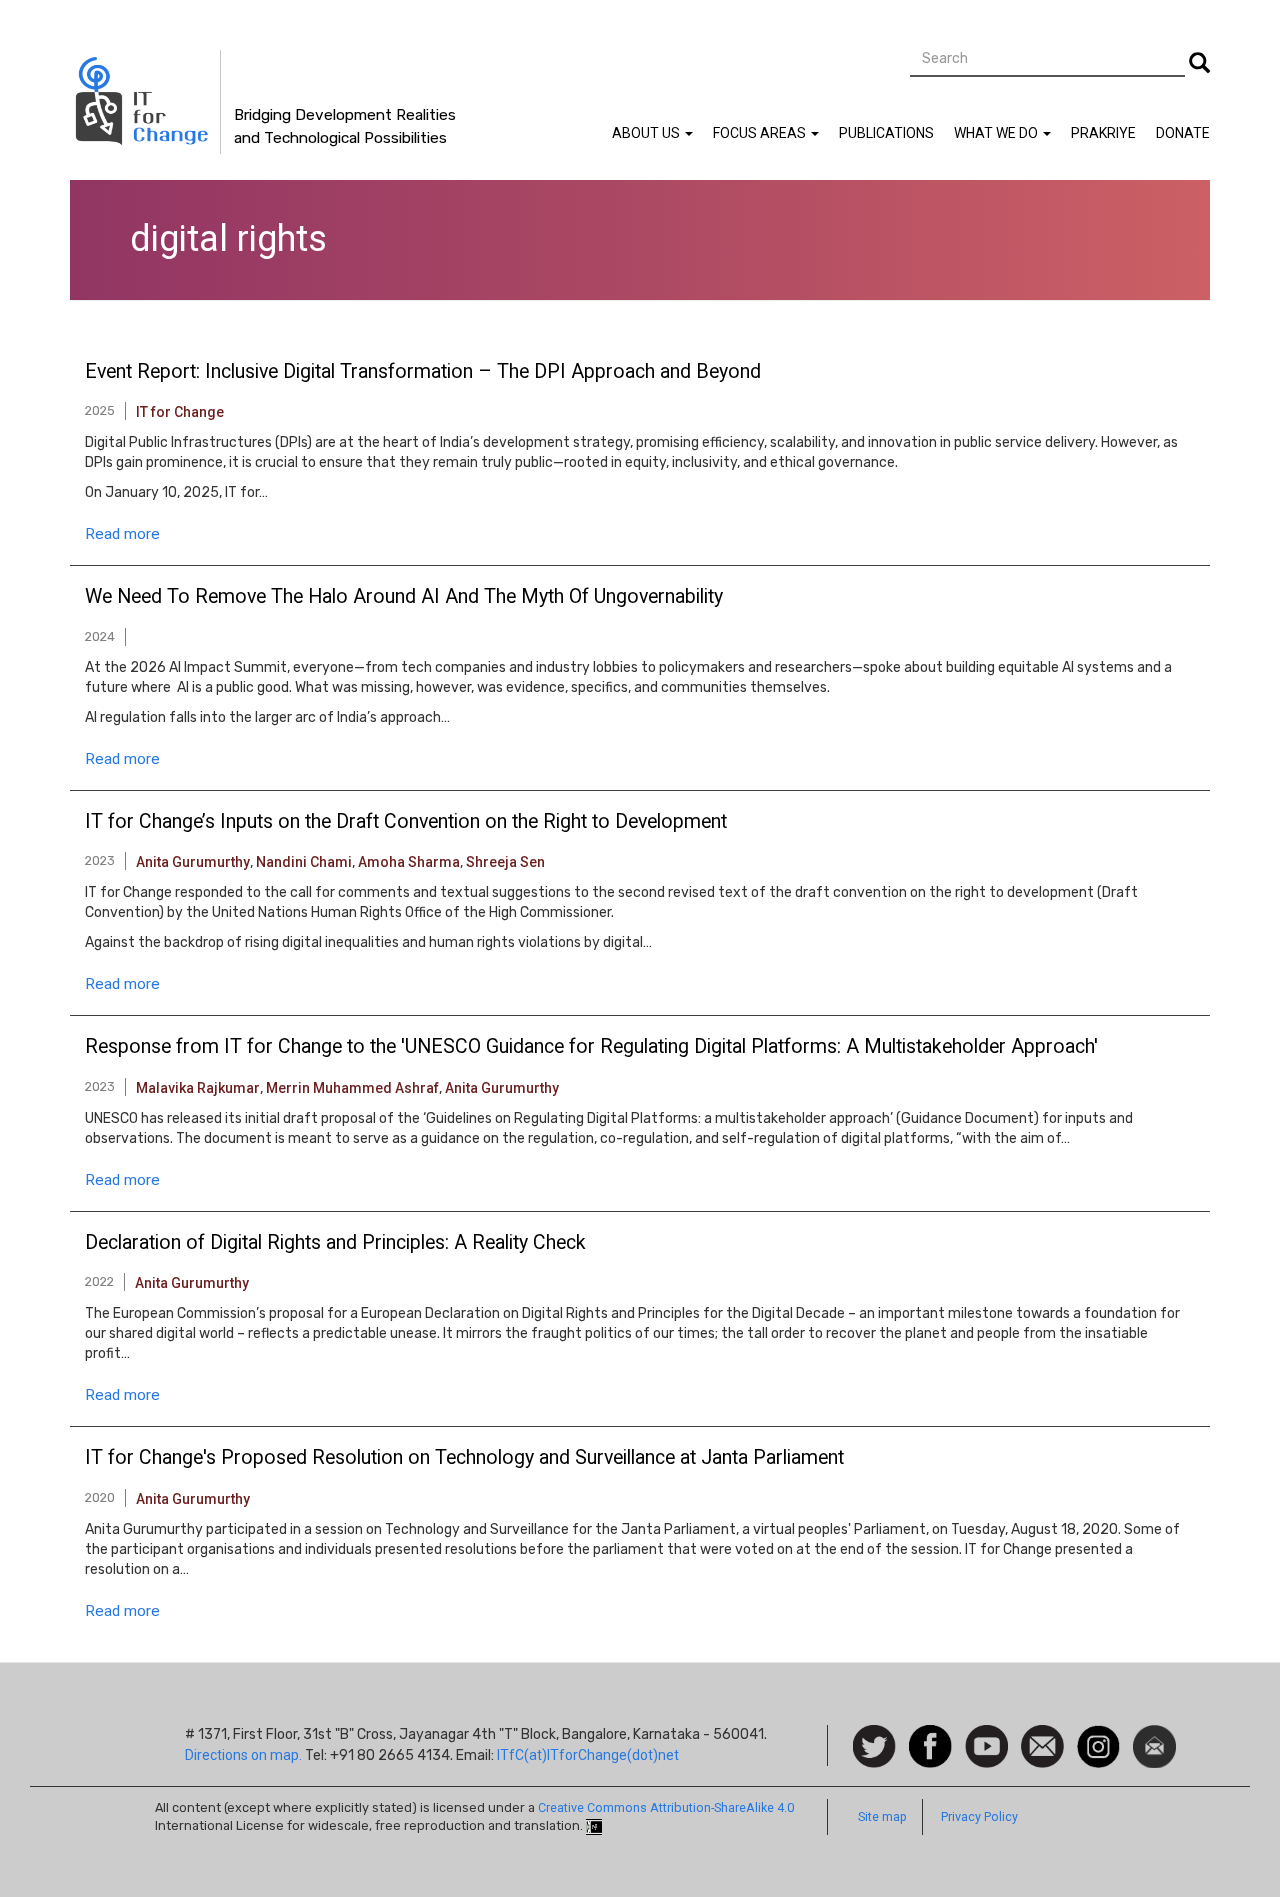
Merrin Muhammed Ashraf (352, 1088)
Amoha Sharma (409, 862)
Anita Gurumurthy (193, 862)
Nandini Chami (304, 862)
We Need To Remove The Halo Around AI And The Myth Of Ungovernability (404, 597)
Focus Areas (761, 133)
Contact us (1042, 1745)
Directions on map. (243, 1755)
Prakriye (1103, 133)
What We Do (997, 133)
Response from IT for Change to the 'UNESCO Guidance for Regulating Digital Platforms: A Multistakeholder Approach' (591, 1047)
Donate (1183, 133)
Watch (985, 1735)
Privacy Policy (979, 1816)
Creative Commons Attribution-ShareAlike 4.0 (666, 1807)
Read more (122, 534)
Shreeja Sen (505, 862)
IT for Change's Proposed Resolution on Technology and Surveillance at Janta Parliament (464, 1458)
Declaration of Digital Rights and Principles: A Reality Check (335, 1243)
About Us (647, 133)
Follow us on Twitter (874, 1747)
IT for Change (180, 412)
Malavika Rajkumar (198, 1088)
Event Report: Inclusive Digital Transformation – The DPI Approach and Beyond (423, 372)
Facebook (930, 1735)
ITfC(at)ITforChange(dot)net (588, 1755)
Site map (882, 1816)
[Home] (145, 102)
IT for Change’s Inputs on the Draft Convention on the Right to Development (406, 822)
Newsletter (1154, 1735)
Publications (886, 133)
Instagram (1098, 1735)
